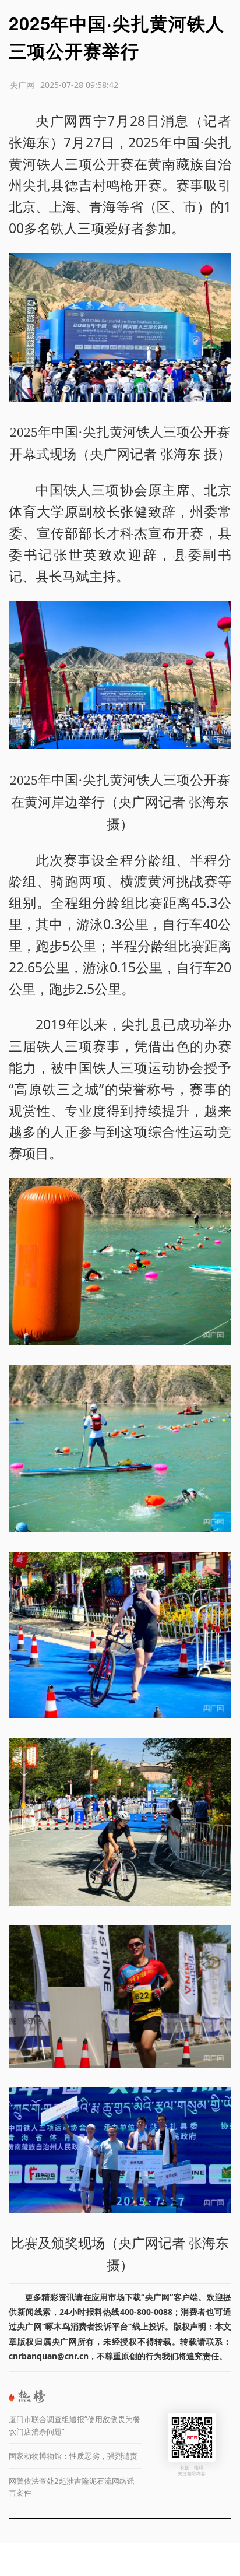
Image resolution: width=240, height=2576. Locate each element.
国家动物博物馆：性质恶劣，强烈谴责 (73, 2456)
